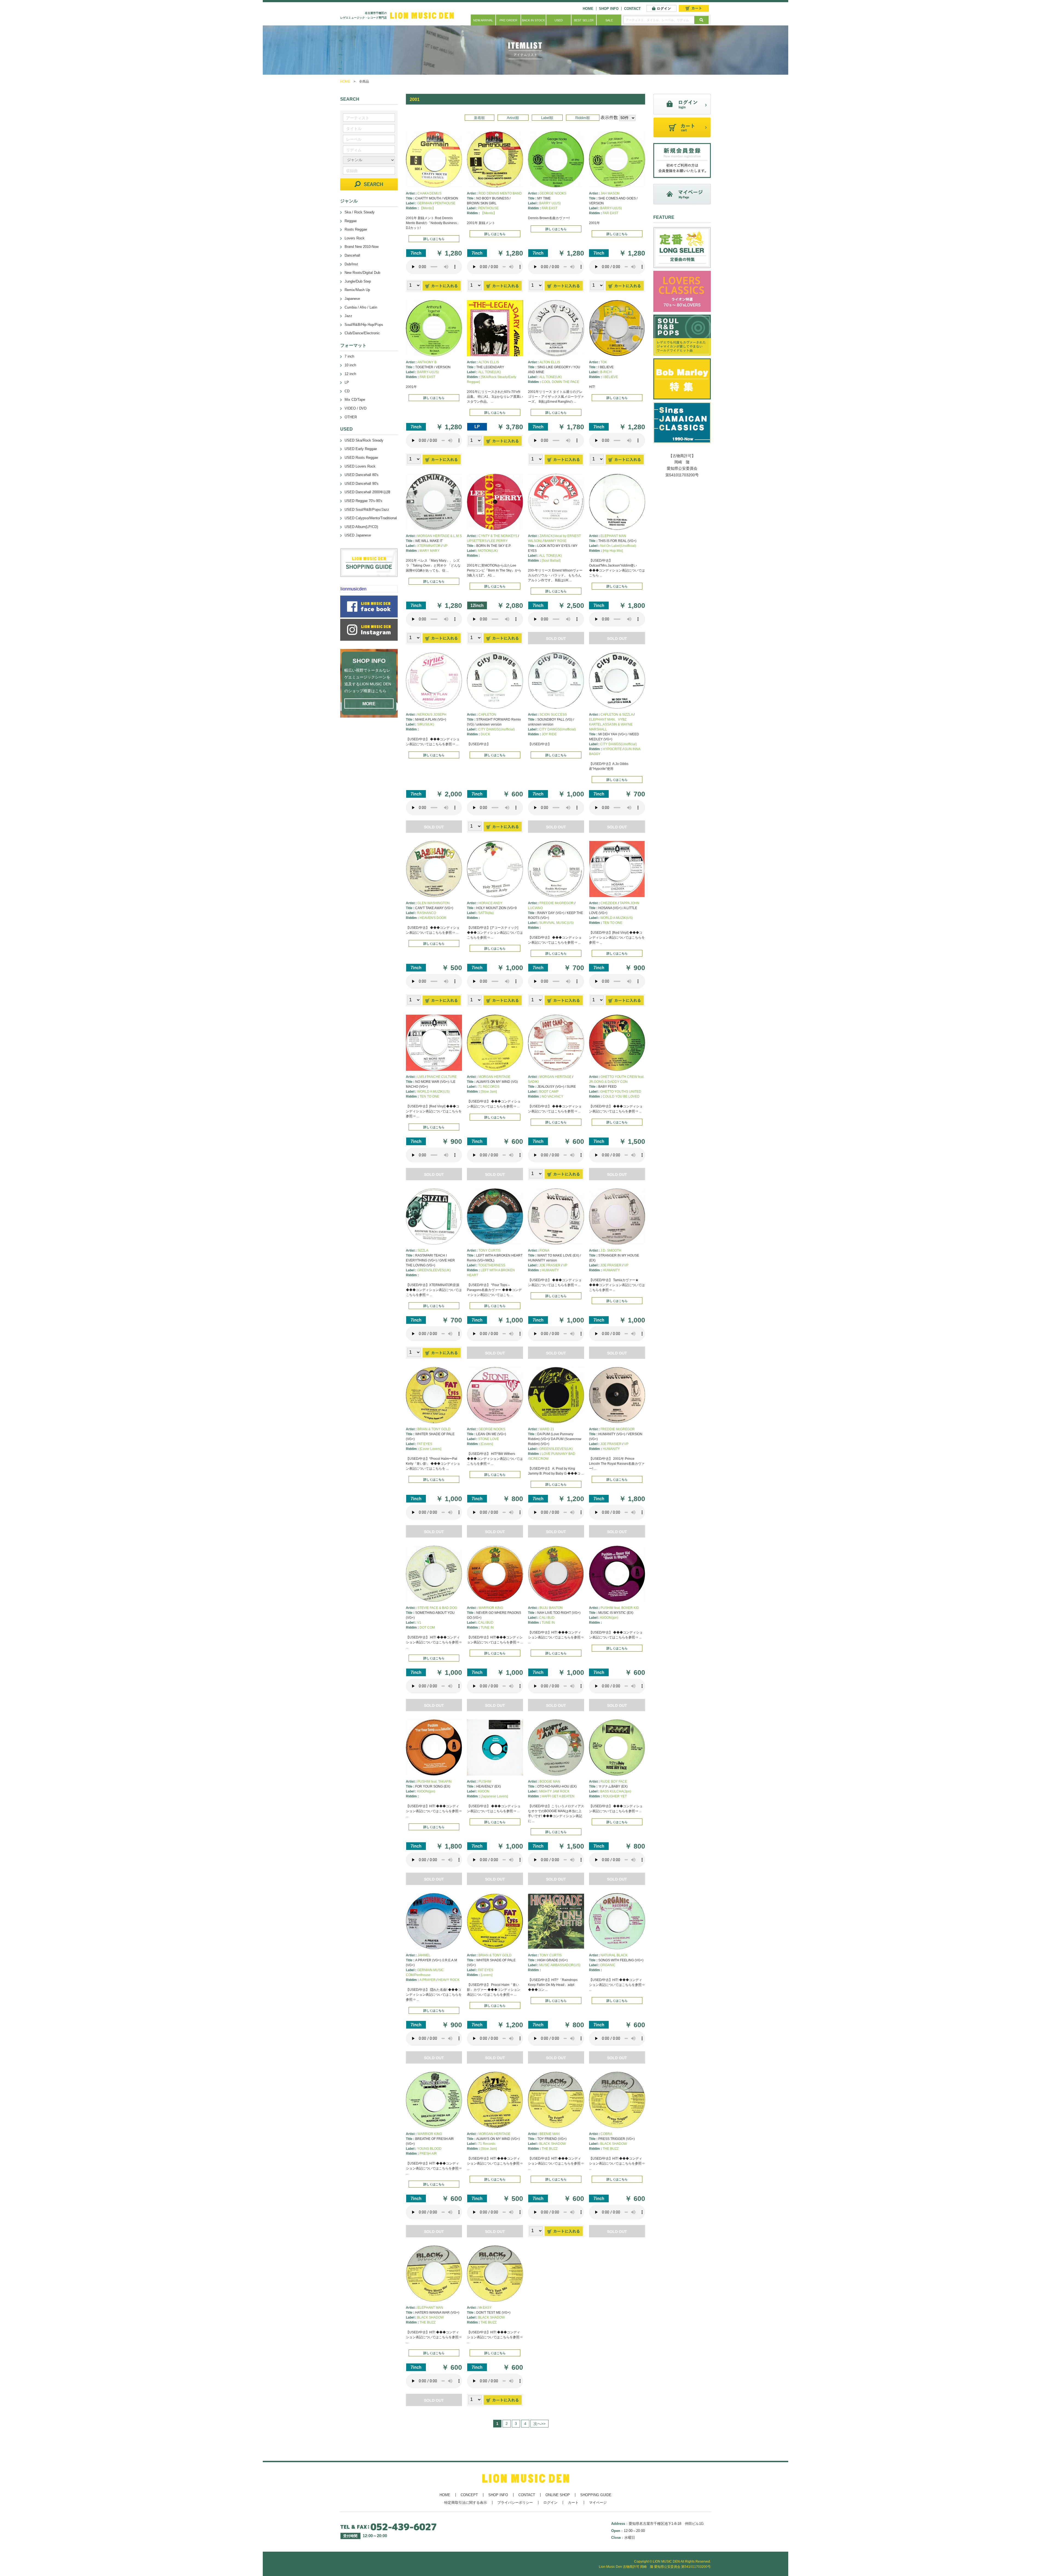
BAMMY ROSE (555, 541)
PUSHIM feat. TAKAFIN (434, 1782)
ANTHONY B (427, 362)
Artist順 (513, 118)
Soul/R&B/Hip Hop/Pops (364, 325)
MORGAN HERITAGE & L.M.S (440, 536)
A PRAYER (428, 1980)
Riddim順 (583, 118)
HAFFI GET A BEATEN (558, 1796)
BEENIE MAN (550, 2134)
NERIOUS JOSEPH (432, 715)
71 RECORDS (489, 1087)
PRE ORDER (508, 20)
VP (445, 546)
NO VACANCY (552, 1096)
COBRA (606, 2134)
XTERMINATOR (429, 546)
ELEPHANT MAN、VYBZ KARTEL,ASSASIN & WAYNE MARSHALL (611, 724)
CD (347, 391)
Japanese (352, 299)
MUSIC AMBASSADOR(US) (560, 1965)
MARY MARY (430, 551)
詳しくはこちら (434, 239)
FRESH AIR (428, 2154)
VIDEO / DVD (356, 408)
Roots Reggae (356, 229)
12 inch (350, 374)
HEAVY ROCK (449, 1980)
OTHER (351, 417)
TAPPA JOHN (630, 903)
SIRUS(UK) (426, 724)
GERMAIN (425, 203)
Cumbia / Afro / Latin (361, 307)
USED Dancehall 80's (362, 475)
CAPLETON (487, 715)
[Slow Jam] (489, 1092)
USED (559, 20)
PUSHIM (485, 1782)
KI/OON (484, 1791)
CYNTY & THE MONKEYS (498, 536)
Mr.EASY (485, 2308)
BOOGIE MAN (550, 1782)
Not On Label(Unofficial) (618, 546)
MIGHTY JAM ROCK (554, 1791)
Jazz (348, 316)
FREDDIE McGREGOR (557, 903)
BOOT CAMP (549, 1092)
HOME (588, 9)
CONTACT (632, 9)
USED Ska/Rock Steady (364, 440)
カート (573, 2503)
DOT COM (427, 1628)
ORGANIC (608, 1965)
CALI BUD (486, 1623)
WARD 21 (547, 1429)
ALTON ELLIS (489, 362)
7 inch (349, 356)
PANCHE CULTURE (442, 1077)
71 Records (487, 2144)
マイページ (598, 2503)
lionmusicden (353, 589)
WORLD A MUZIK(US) (617, 918)
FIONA (544, 1251)
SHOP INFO (609, 9)
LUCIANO (535, 908)
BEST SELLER (584, 20)
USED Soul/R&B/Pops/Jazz (367, 510)
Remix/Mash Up (357, 290)
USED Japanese (358, 535)
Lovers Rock (355, 238)
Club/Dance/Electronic (362, 333)
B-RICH (606, 372)
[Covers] (487, 1444)
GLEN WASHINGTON (434, 903)
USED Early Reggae (361, 449)
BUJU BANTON (551, 1608)
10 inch (350, 365)
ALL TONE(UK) (490, 372)
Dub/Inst (351, 264)
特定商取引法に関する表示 (466, 2503)
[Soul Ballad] (551, 561)
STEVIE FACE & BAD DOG (437, 1608)
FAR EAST (549, 208)
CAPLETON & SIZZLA (617, 715)
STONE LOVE (489, 1439)
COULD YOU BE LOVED (621, 1096)
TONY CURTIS (490, 1251)
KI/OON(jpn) (609, 1618)
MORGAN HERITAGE (494, 1077)
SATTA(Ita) (486, 913)
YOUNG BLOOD (429, 2149)
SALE (609, 20)
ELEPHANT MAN (613, 536)
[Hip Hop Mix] (613, 551)
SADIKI (533, 1082)
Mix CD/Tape (355, 400)
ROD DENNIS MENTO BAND (500, 193)
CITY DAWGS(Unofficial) (496, 729)
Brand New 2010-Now (362, 247)
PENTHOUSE (445, 203)
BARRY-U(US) (611, 208)
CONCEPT (469, 2495)
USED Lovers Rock (360, 466)
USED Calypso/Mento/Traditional (371, 518)
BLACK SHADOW (552, 2144)
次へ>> (539, 2424)
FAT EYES (425, 1444)
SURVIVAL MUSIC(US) (556, 923)
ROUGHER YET (615, 1796)
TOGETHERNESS (492, 1265)
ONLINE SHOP (558, 2495)
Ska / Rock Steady (360, 212)
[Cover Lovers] (430, 1449)
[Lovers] (486, 1975)
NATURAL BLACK (614, 1955)
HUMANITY (550, 1270)
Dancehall (352, 255)
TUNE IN (487, 1628)
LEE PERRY (498, 541)
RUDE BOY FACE (614, 1782)
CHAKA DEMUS (429, 193)
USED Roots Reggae (361, 458)
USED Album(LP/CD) (361, 527)
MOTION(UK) (488, 551)
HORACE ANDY (490, 903)
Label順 (547, 118)
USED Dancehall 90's (362, 484)
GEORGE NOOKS (553, 193)
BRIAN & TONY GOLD (434, 1429)
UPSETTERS (477, 541)
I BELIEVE (610, 377)
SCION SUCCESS (553, 715)
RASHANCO (427, 913)
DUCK (485, 734)
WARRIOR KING (491, 1608)
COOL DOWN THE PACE (560, 382)
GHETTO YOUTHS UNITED (621, 1092)
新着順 (479, 118)
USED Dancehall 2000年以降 (368, 492)
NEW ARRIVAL (483, 20)
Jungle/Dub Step (358, 281)
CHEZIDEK (609, 903)
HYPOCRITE (612, 749)
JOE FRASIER (550, 1265)
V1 (419, 1623)
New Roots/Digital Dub (362, 273)
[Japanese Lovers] (494, 1796)
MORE (369, 704)
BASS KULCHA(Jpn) (616, 1791)
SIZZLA (423, 1251)
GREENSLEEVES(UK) (434, 1270)
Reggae (351, 221)
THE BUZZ (550, 2149)
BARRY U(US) (550, 203)
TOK (604, 362)
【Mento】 (428, 208)
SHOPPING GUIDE (596, 2495)
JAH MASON (610, 193)
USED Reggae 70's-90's (363, 501)
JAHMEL (424, 1955)
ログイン (550, 2503)
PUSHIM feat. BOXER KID (620, 1608)
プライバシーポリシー (515, 2503)
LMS (421, 1077)
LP (347, 382)
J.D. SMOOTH (611, 1251)
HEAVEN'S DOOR (433, 918)
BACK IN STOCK (533, 20)
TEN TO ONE (613, 923)
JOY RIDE (549, 734)
